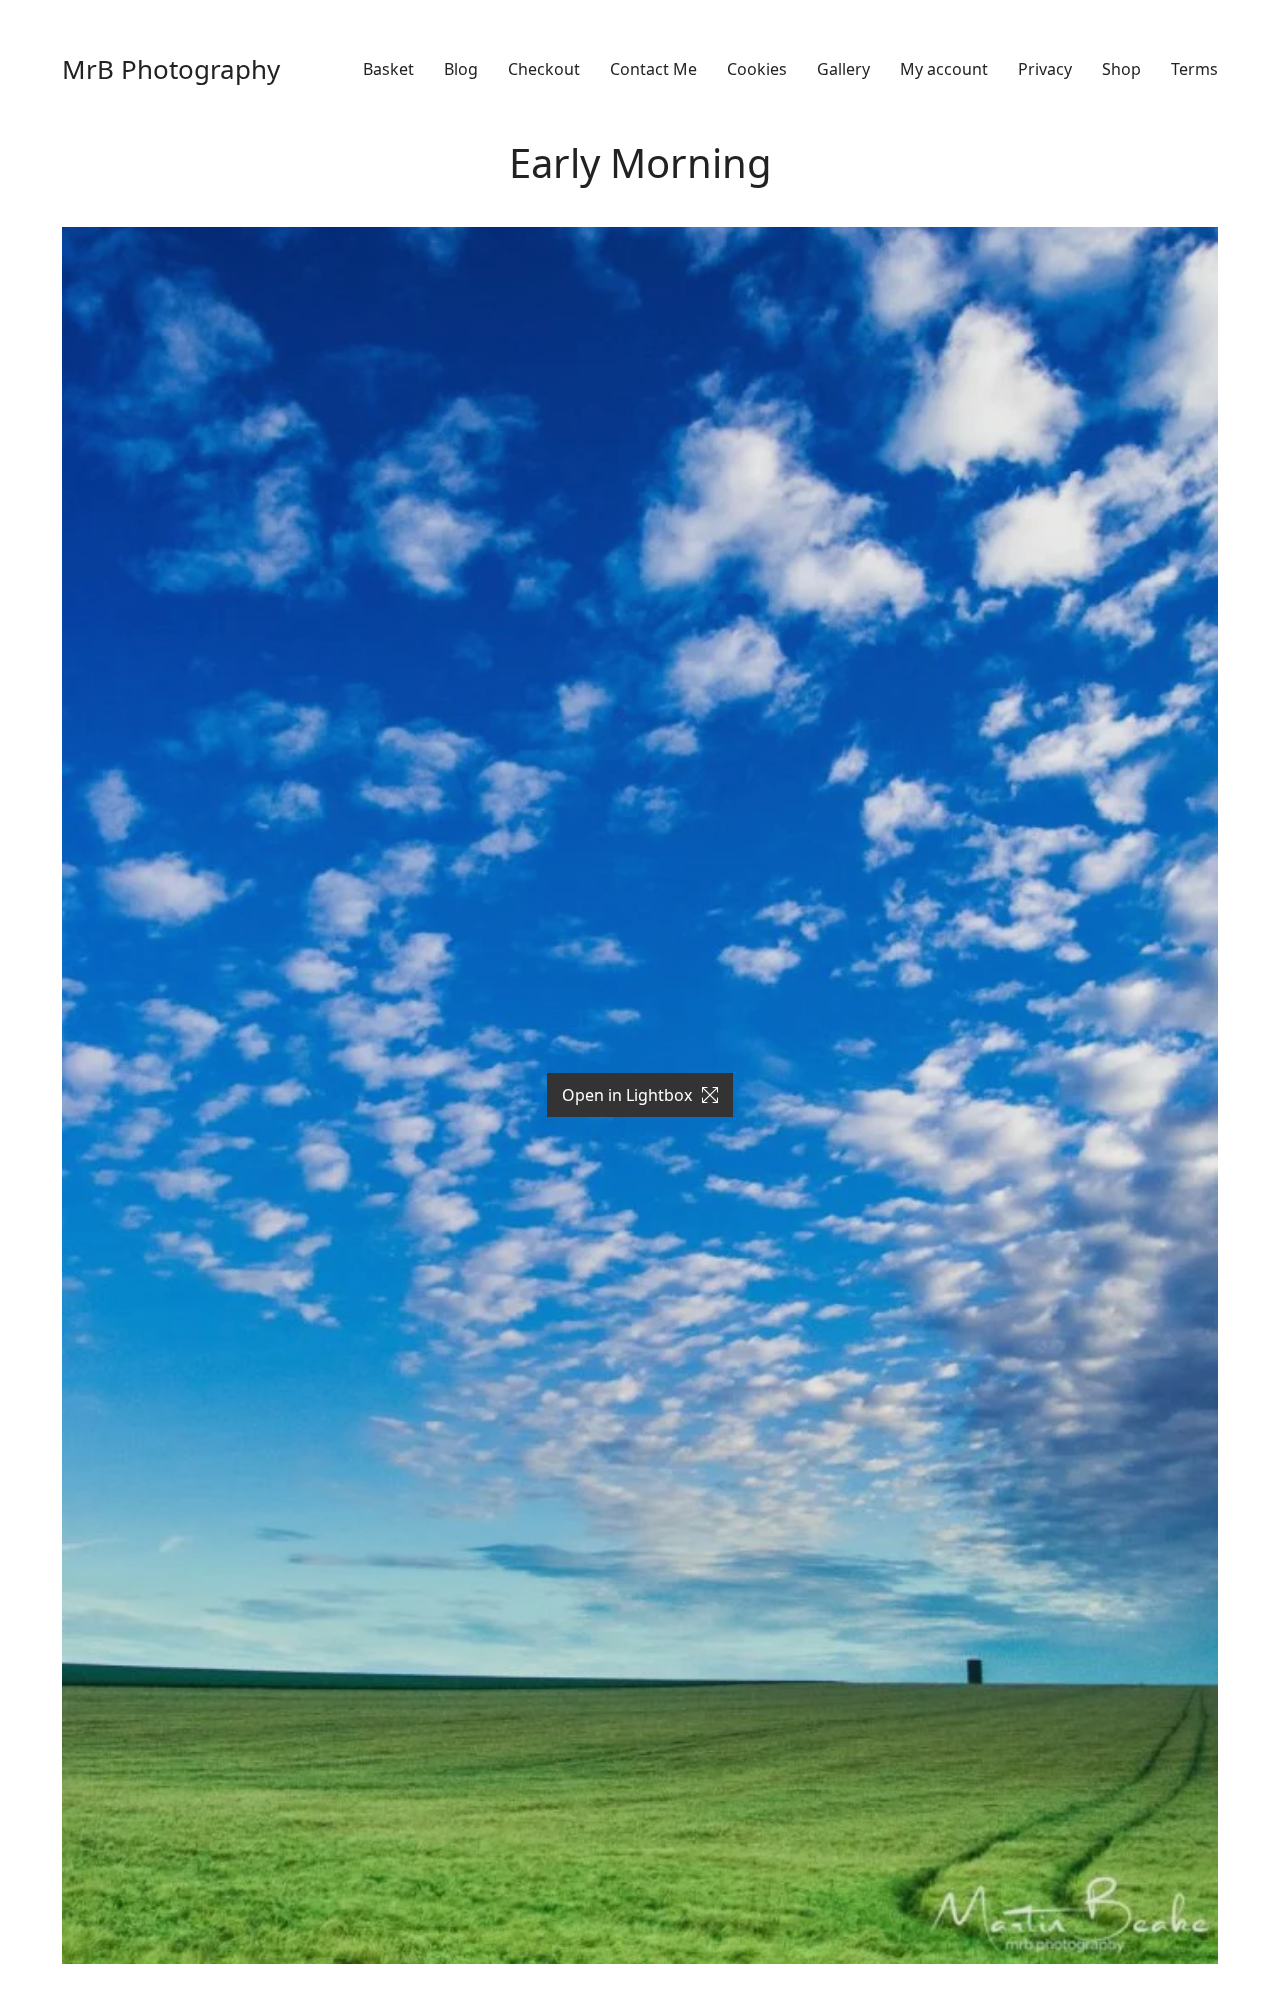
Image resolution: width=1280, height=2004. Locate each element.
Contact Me (653, 69)
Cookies (757, 69)
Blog (461, 69)
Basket (388, 69)
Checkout (544, 69)
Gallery (843, 69)
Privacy (1045, 69)
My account (944, 69)
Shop (1121, 69)
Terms (1194, 69)
